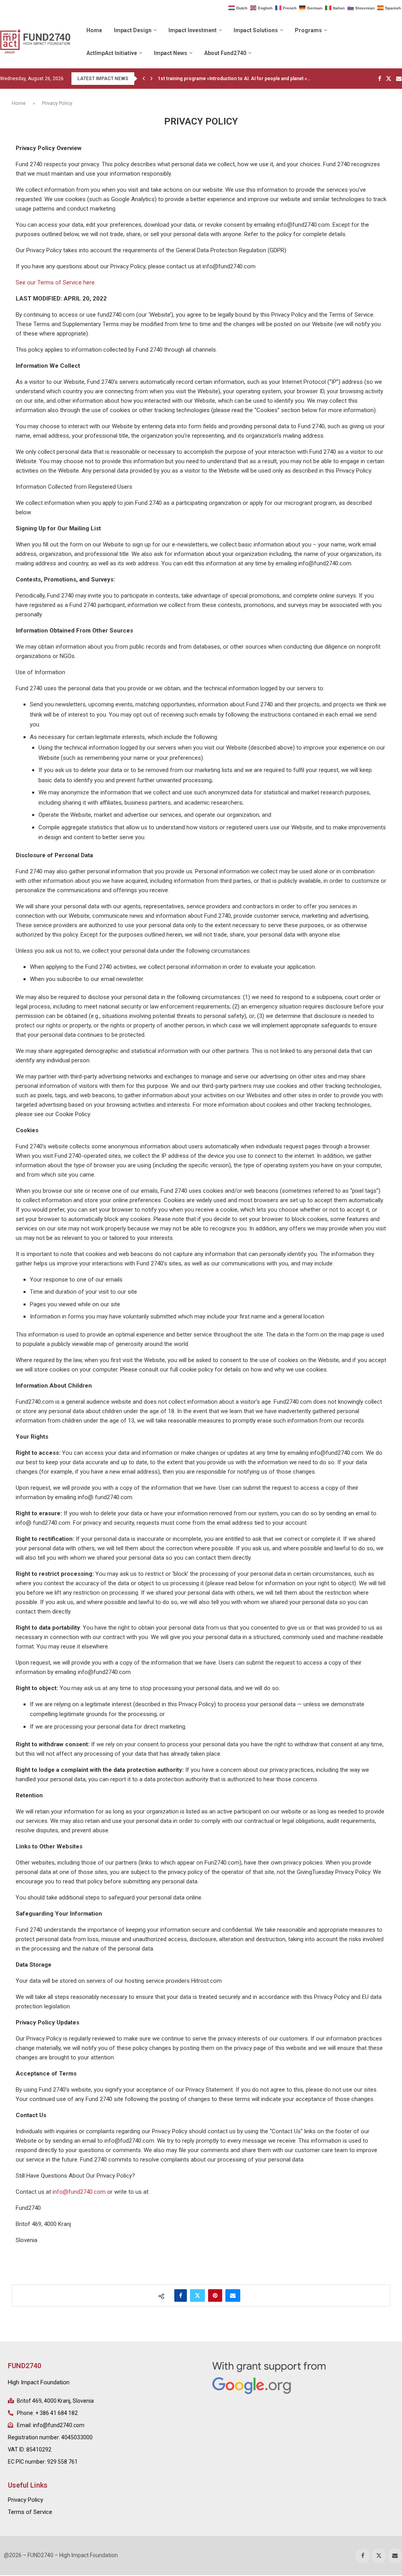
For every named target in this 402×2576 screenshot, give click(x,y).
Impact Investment (193, 30)
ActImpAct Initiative (112, 53)
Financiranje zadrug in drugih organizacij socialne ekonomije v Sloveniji (237, 79)
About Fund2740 (225, 53)
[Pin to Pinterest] (215, 2295)
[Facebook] (380, 79)
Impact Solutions (256, 30)
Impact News (171, 53)
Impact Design (133, 30)
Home (94, 30)
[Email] (399, 79)
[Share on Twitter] (197, 2295)
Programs (308, 30)
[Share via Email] (233, 2295)
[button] (144, 79)
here (89, 282)
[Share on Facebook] (181, 2295)
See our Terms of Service (49, 282)
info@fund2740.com (79, 2192)
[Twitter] (389, 79)
